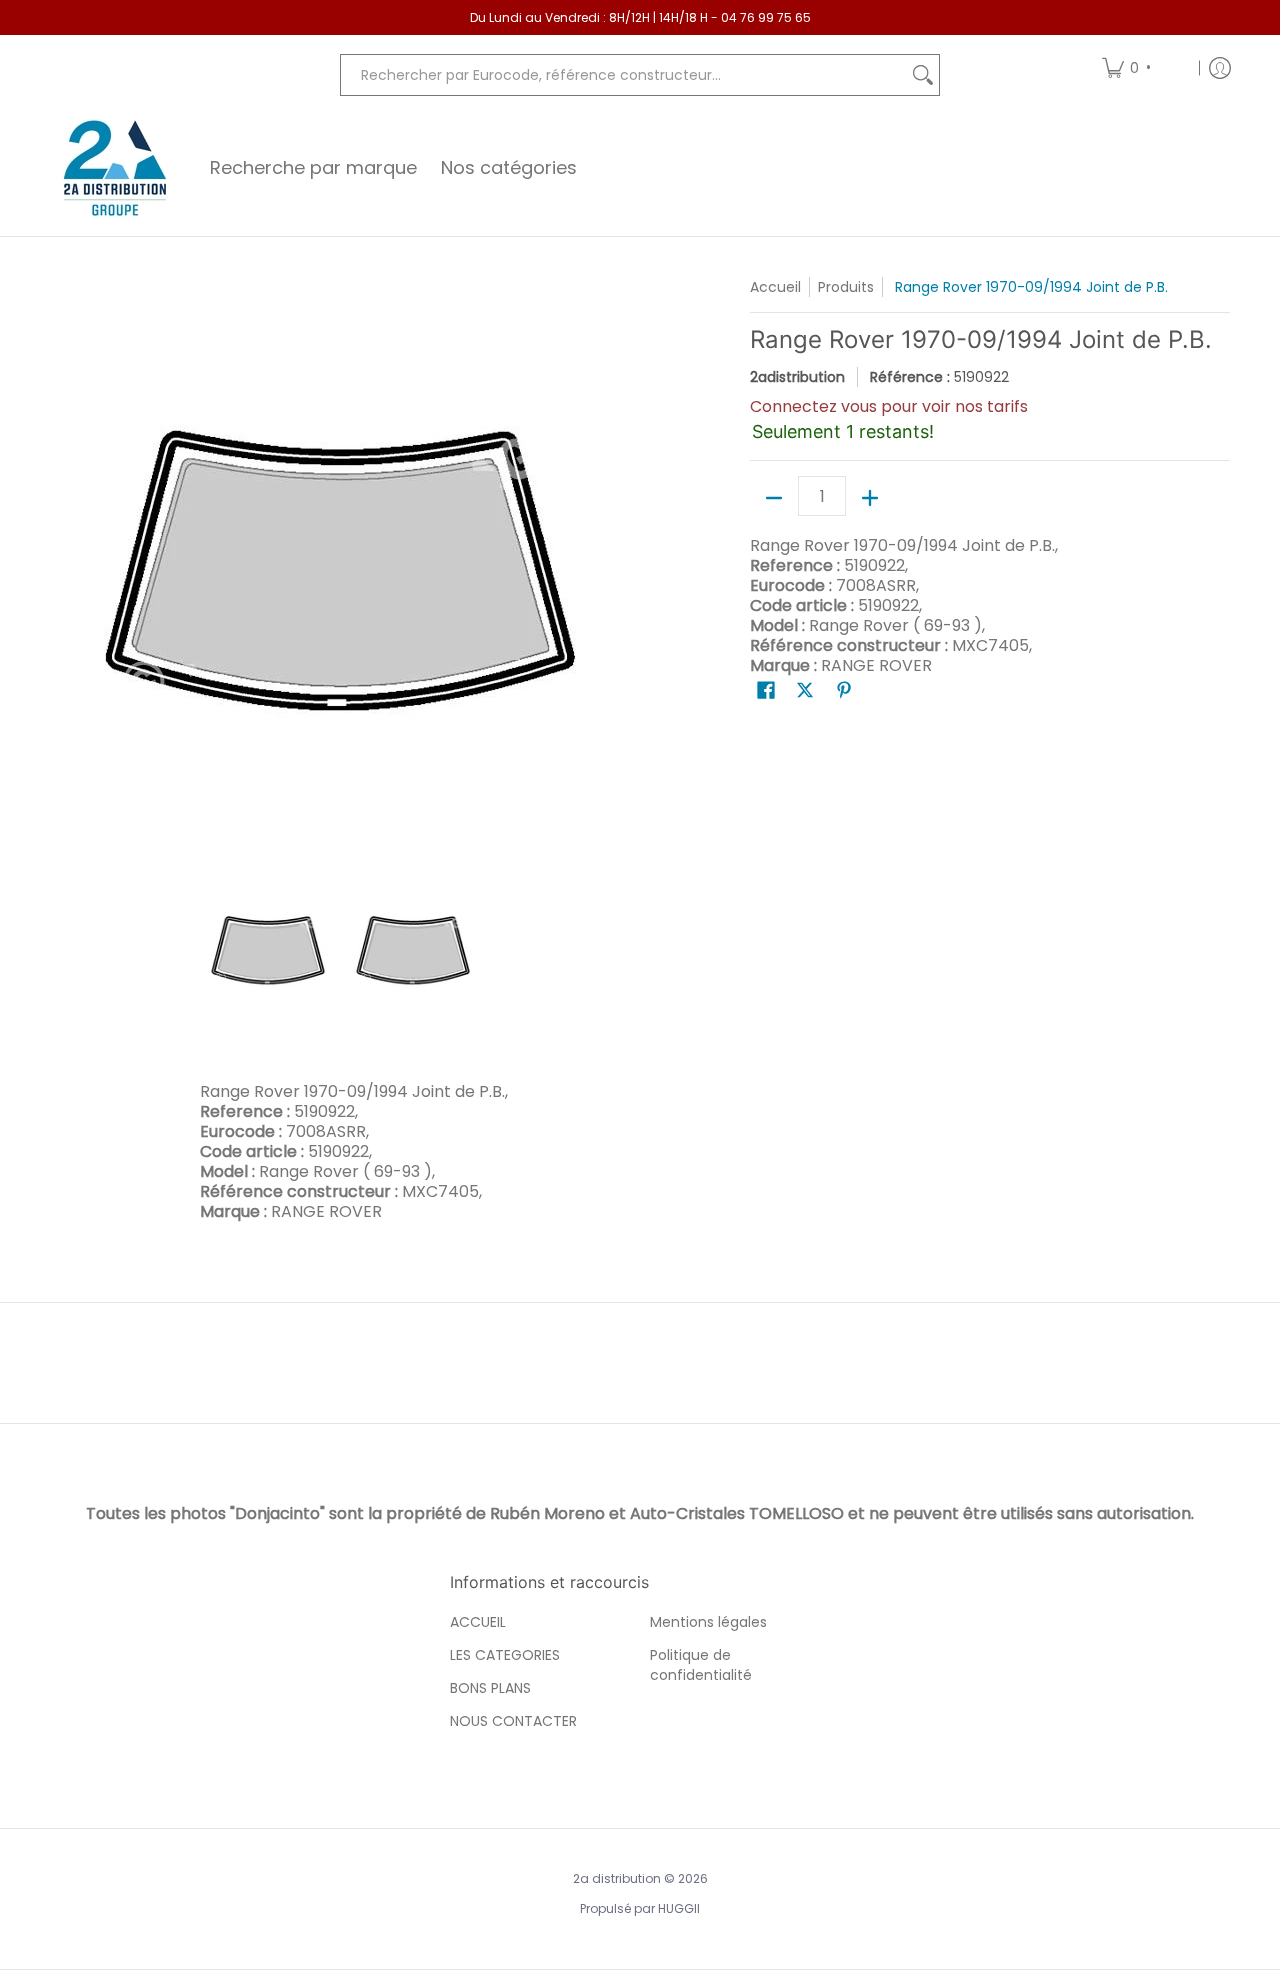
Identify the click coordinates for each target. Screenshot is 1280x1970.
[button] (766, 690)
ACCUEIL (478, 1622)
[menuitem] (1143, 67)
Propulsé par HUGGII (640, 1908)
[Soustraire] (774, 498)
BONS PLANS (490, 1688)
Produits (846, 287)
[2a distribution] (115, 168)
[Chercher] (923, 75)
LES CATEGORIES (505, 1655)
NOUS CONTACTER (513, 1721)
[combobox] (624, 75)
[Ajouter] (870, 498)
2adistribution (797, 377)
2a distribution (617, 1878)
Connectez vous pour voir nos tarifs (889, 406)
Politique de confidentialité (701, 1665)
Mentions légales (708, 1622)
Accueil (775, 287)
